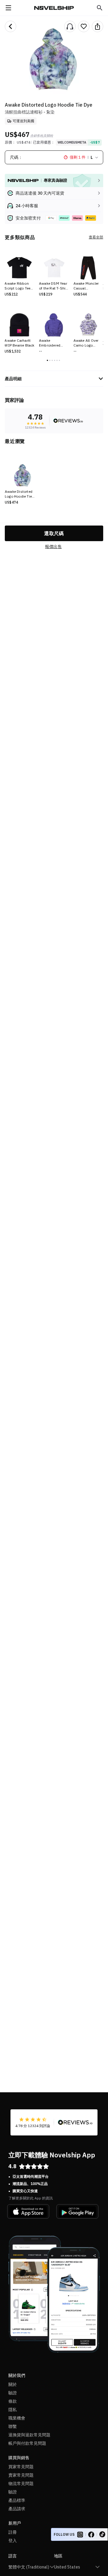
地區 (58, 2556)
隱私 (13, 2410)
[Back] (10, 26)
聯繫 (13, 2426)
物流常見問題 (21, 2484)
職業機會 (17, 2418)
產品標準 (17, 2500)
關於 (13, 2384)
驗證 (13, 2393)
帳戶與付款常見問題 (27, 2443)
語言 (13, 2556)
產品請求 (17, 2509)
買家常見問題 (21, 2467)
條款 (13, 2401)
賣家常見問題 (21, 2475)
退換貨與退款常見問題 (29, 2435)
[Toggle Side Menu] (8, 8)
